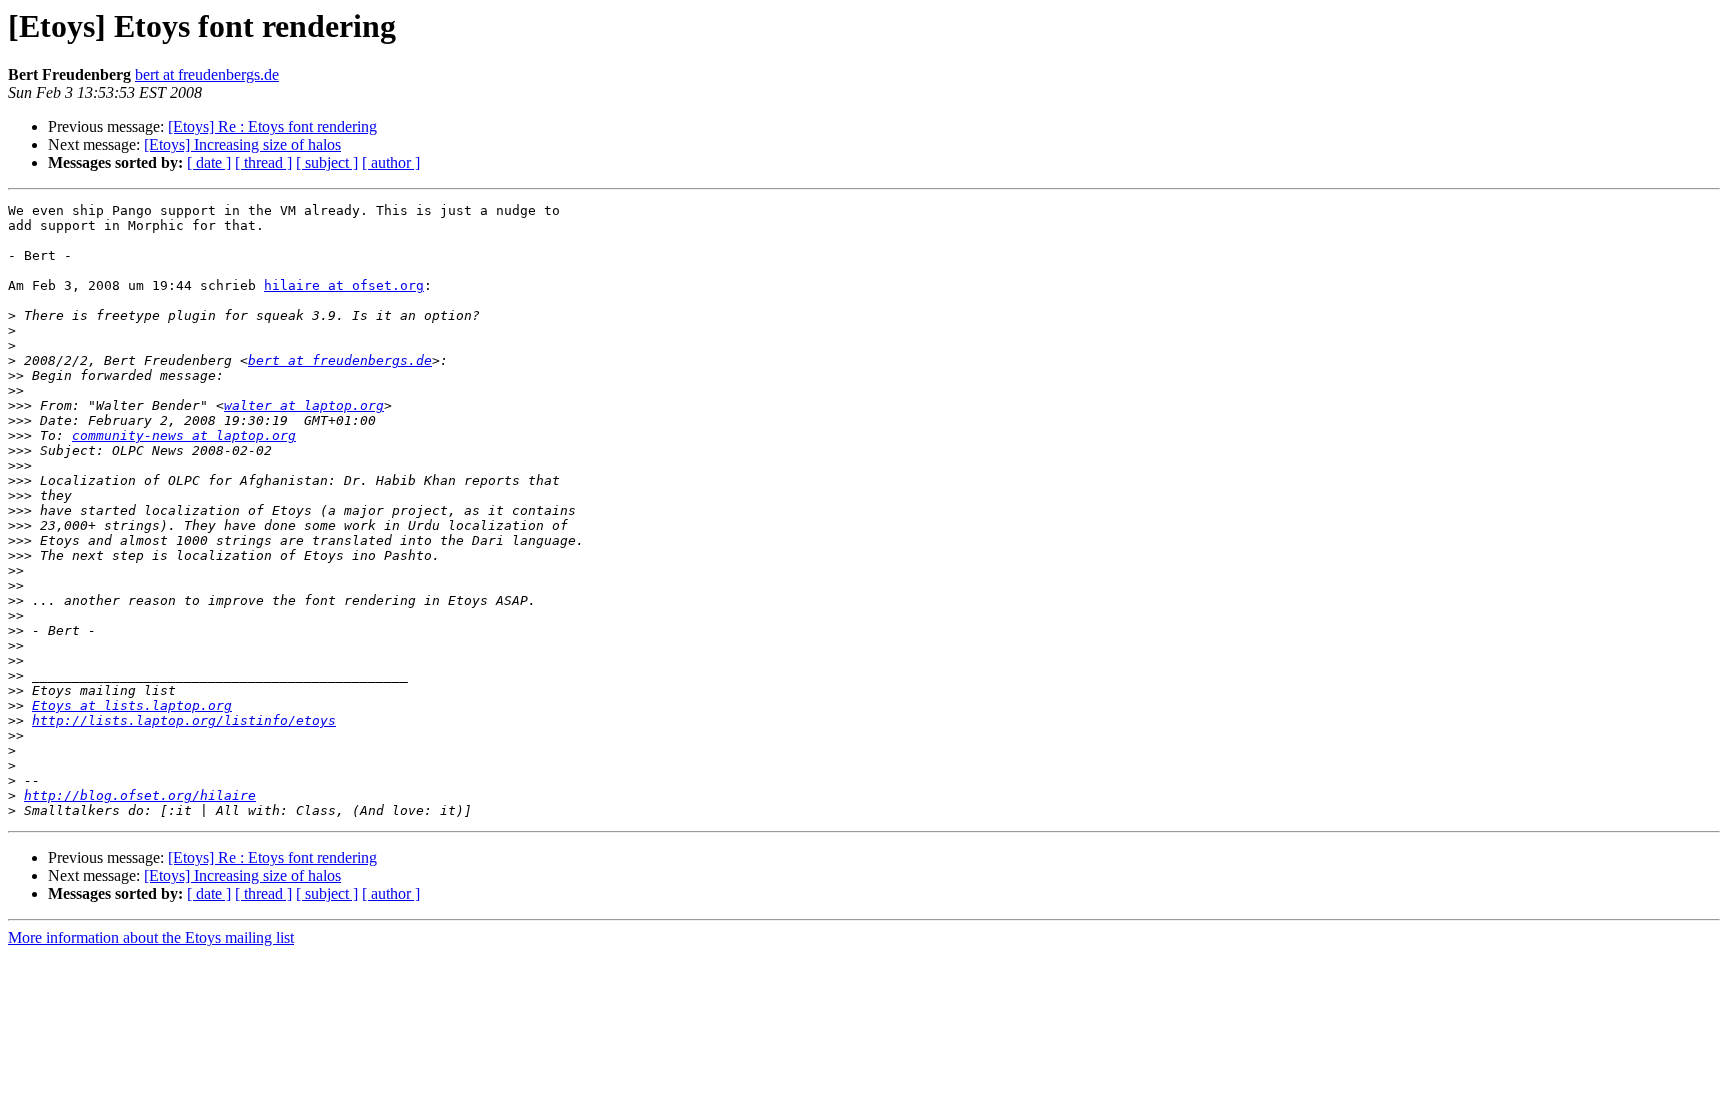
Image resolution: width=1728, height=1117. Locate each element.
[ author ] (391, 162)
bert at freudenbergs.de (207, 74)
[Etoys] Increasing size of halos (242, 144)
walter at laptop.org (304, 405)
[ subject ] (327, 162)
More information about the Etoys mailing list (151, 937)
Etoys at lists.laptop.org (132, 705)
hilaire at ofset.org (344, 285)
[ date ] (209, 162)
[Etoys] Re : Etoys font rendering (272, 126)
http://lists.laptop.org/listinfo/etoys (184, 720)
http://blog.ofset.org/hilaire (140, 795)
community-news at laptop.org (184, 435)
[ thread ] (263, 162)
